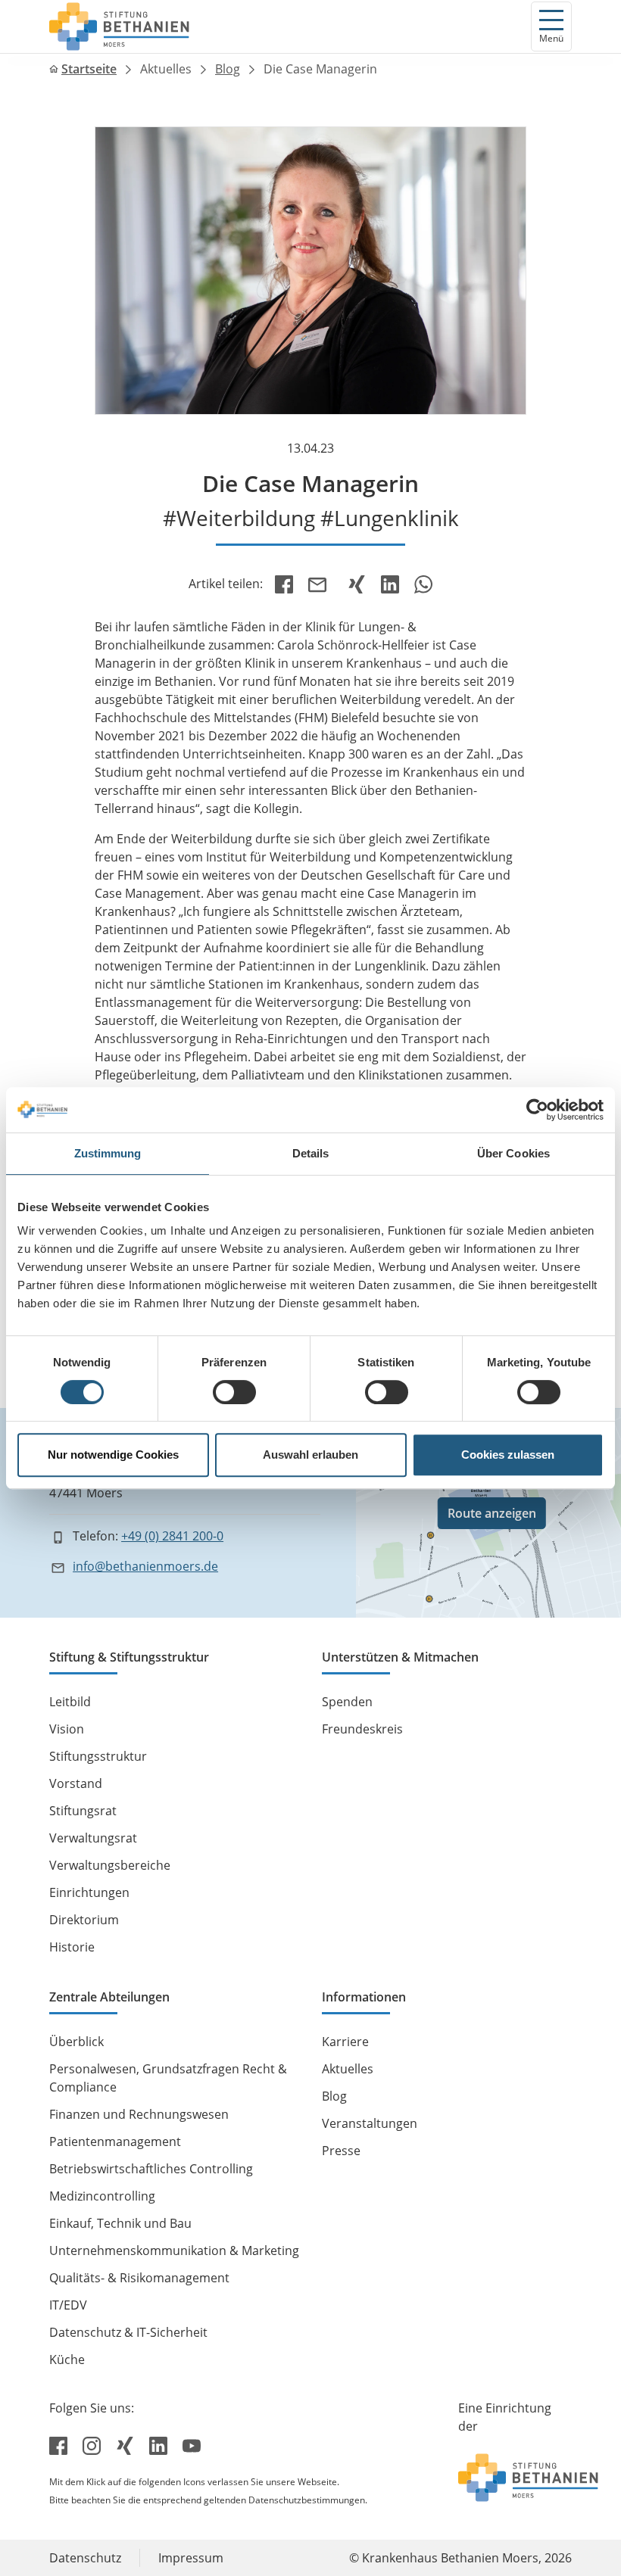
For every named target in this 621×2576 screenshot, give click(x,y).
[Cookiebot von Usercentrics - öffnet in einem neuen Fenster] (537, 1110)
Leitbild (70, 1702)
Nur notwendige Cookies (113, 1455)
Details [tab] (311, 1153)
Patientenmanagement (115, 2141)
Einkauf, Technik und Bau (120, 2223)
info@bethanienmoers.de (145, 1566)
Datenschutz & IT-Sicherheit (128, 2332)
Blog (228, 69)
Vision (67, 1729)
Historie (72, 1947)
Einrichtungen (89, 1892)
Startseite (89, 69)
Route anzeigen (492, 1513)
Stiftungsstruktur (98, 1756)
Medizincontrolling (102, 2196)
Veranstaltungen (370, 2123)
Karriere (345, 2042)
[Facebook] (284, 584)
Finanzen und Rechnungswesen (139, 2114)
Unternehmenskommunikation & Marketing (174, 2250)
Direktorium (84, 1920)
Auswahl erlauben (310, 1455)
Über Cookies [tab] (513, 1153)
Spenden (347, 1702)
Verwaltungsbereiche (110, 1865)
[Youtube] (192, 2444)
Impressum (191, 2558)
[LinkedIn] (390, 584)
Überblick (76, 2042)
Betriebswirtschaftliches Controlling (151, 2169)
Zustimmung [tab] (108, 1153)
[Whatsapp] (423, 584)
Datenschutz (85, 2558)
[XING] (357, 584)
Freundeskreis (362, 1729)
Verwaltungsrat (93, 1838)
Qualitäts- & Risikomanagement (139, 2278)
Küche (67, 2360)
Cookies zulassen (508, 1455)
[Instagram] (93, 2444)
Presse (341, 2151)
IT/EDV (68, 2305)
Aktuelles (166, 69)
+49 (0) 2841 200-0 (172, 1536)
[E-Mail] (320, 584)
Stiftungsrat (83, 1811)
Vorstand (76, 1783)
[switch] (234, 1392)
